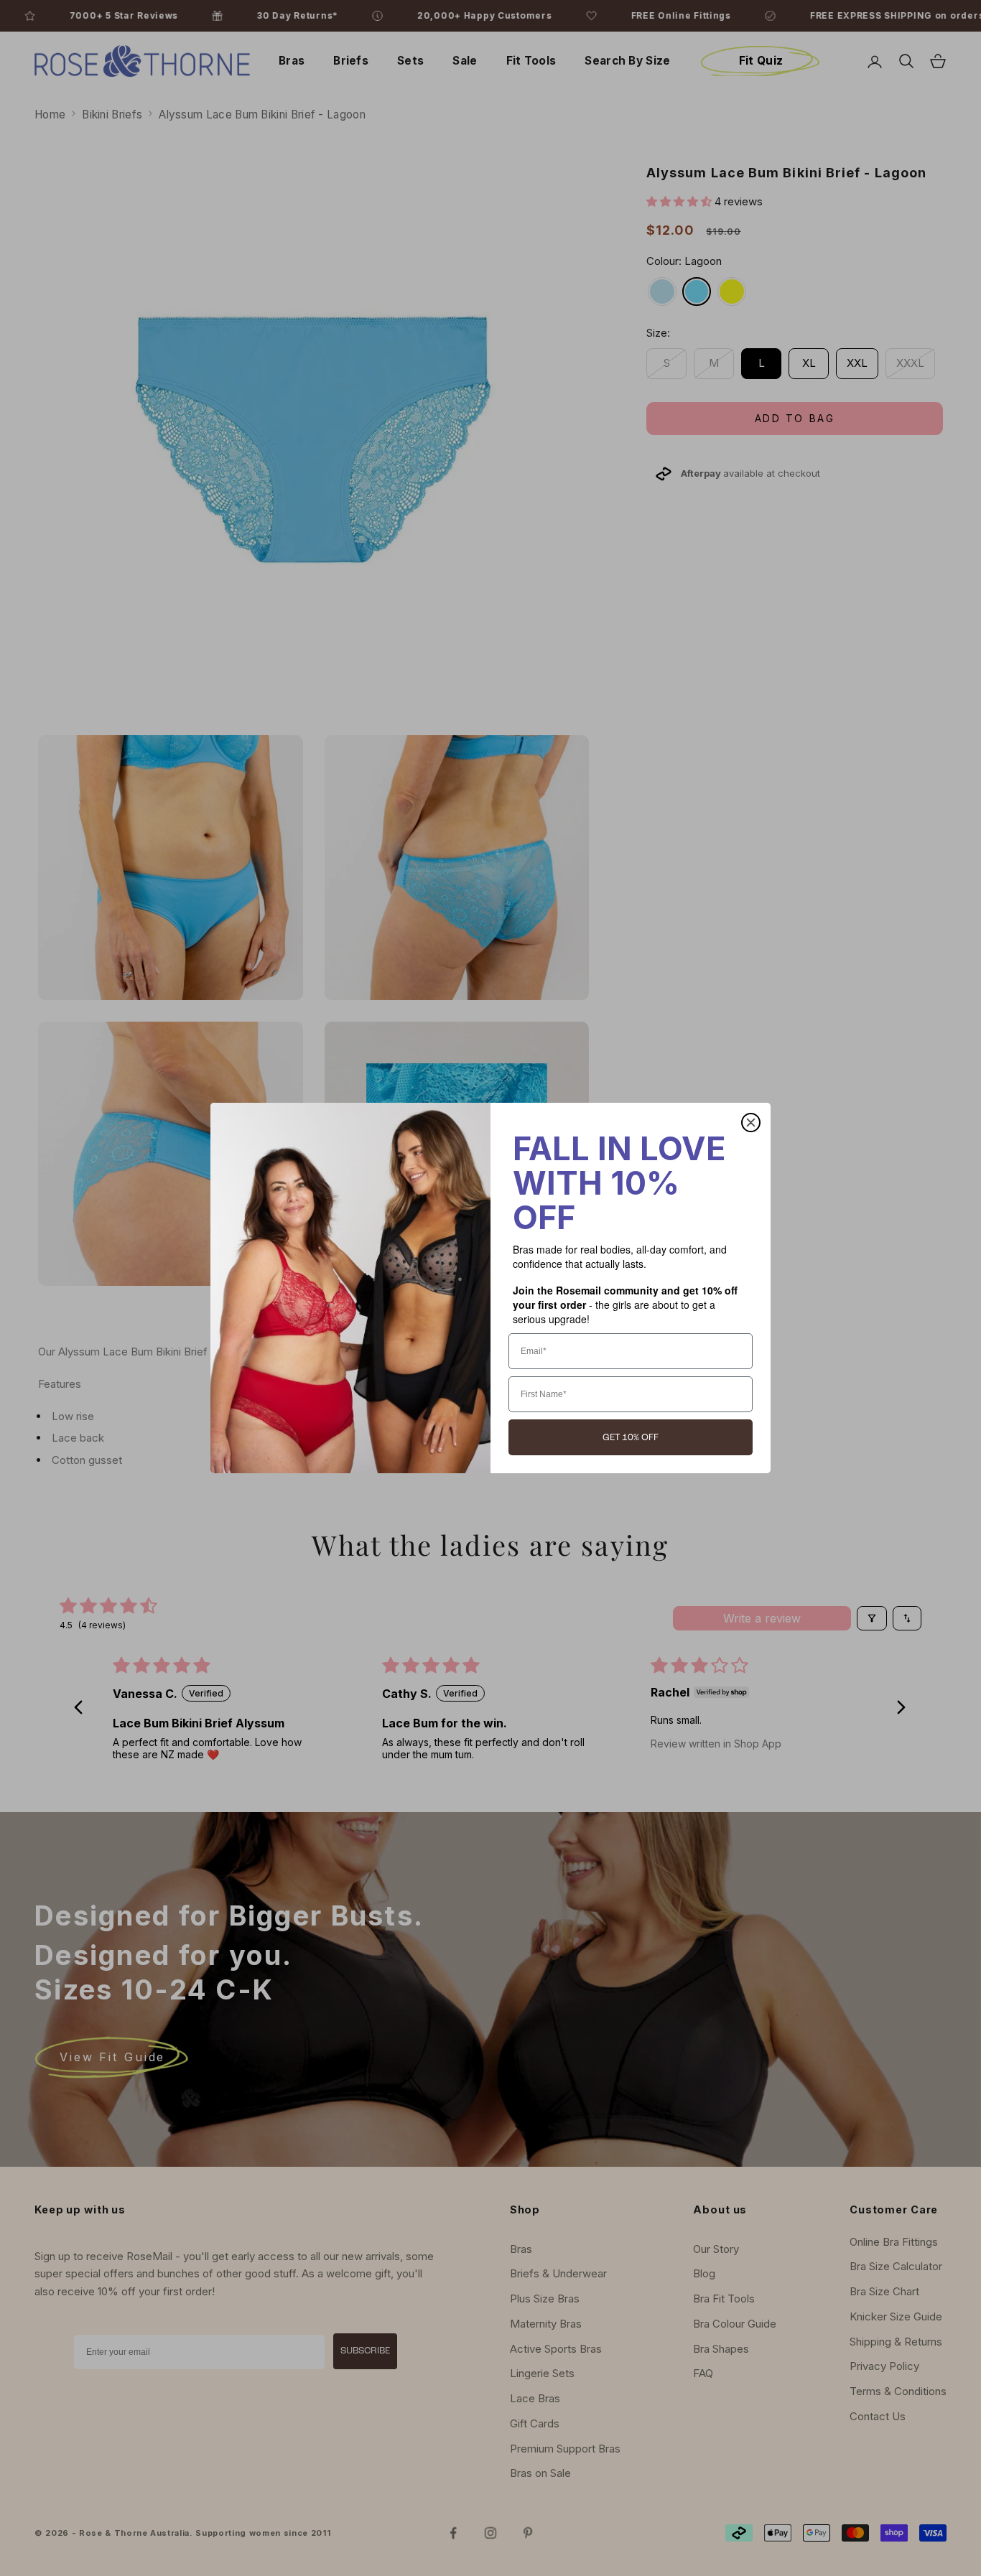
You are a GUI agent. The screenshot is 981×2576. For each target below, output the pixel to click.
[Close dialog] (751, 1123)
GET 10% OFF (631, 1438)
